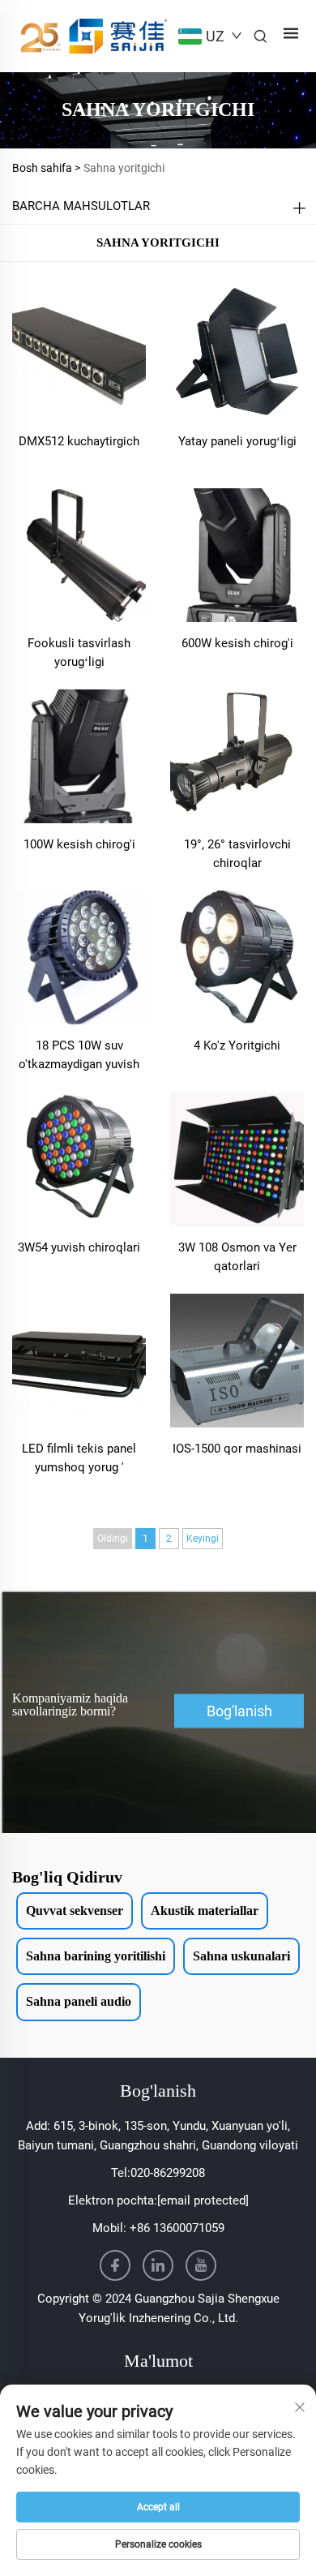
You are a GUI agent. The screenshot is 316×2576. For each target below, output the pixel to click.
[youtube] (201, 2265)
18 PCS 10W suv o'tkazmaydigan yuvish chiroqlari (79, 1056)
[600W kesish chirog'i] (237, 554)
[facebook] (115, 2265)
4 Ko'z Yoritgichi (237, 1045)
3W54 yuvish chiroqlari (79, 1247)
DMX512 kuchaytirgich (79, 441)
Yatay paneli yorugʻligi (237, 441)
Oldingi (113, 1539)
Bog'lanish (239, 1711)
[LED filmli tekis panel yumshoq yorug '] (79, 1360)
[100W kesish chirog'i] (79, 756)
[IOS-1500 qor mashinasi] (237, 1360)
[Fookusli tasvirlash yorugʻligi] (79, 554)
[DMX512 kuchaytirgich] (79, 352)
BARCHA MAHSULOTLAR (81, 206)
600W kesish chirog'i (237, 643)
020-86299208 (168, 2173)
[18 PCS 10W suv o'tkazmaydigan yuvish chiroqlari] (79, 957)
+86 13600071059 (177, 2228)
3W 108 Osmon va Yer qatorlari (237, 1257)
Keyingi (203, 1539)
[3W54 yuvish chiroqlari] (79, 1158)
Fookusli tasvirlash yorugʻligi (79, 653)
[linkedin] (158, 2265)
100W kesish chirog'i (79, 844)
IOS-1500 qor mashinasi (237, 1449)
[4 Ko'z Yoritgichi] (237, 957)
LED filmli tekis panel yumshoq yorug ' (79, 1458)
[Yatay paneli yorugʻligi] (237, 352)
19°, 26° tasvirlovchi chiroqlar (237, 854)
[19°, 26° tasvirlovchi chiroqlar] (237, 756)
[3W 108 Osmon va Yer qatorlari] (237, 1158)
